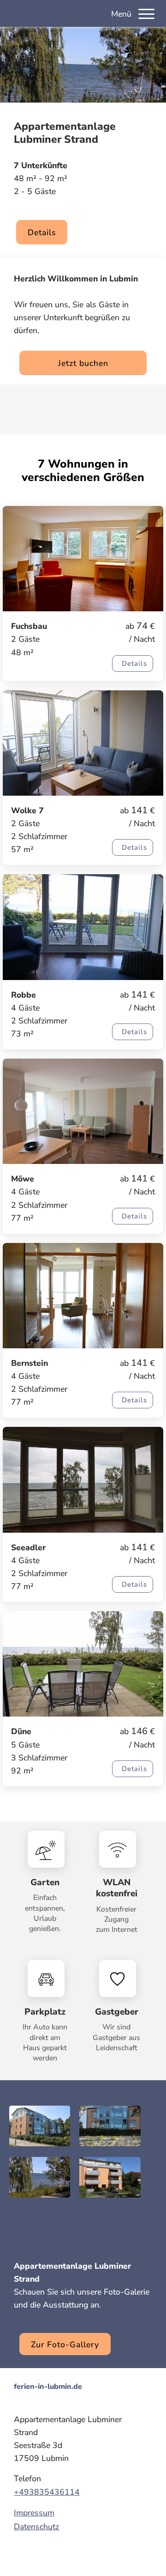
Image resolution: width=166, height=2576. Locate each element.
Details (42, 232)
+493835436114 (47, 2492)
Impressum (34, 2513)
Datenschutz (36, 2527)
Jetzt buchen (83, 363)
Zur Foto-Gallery (65, 2345)
